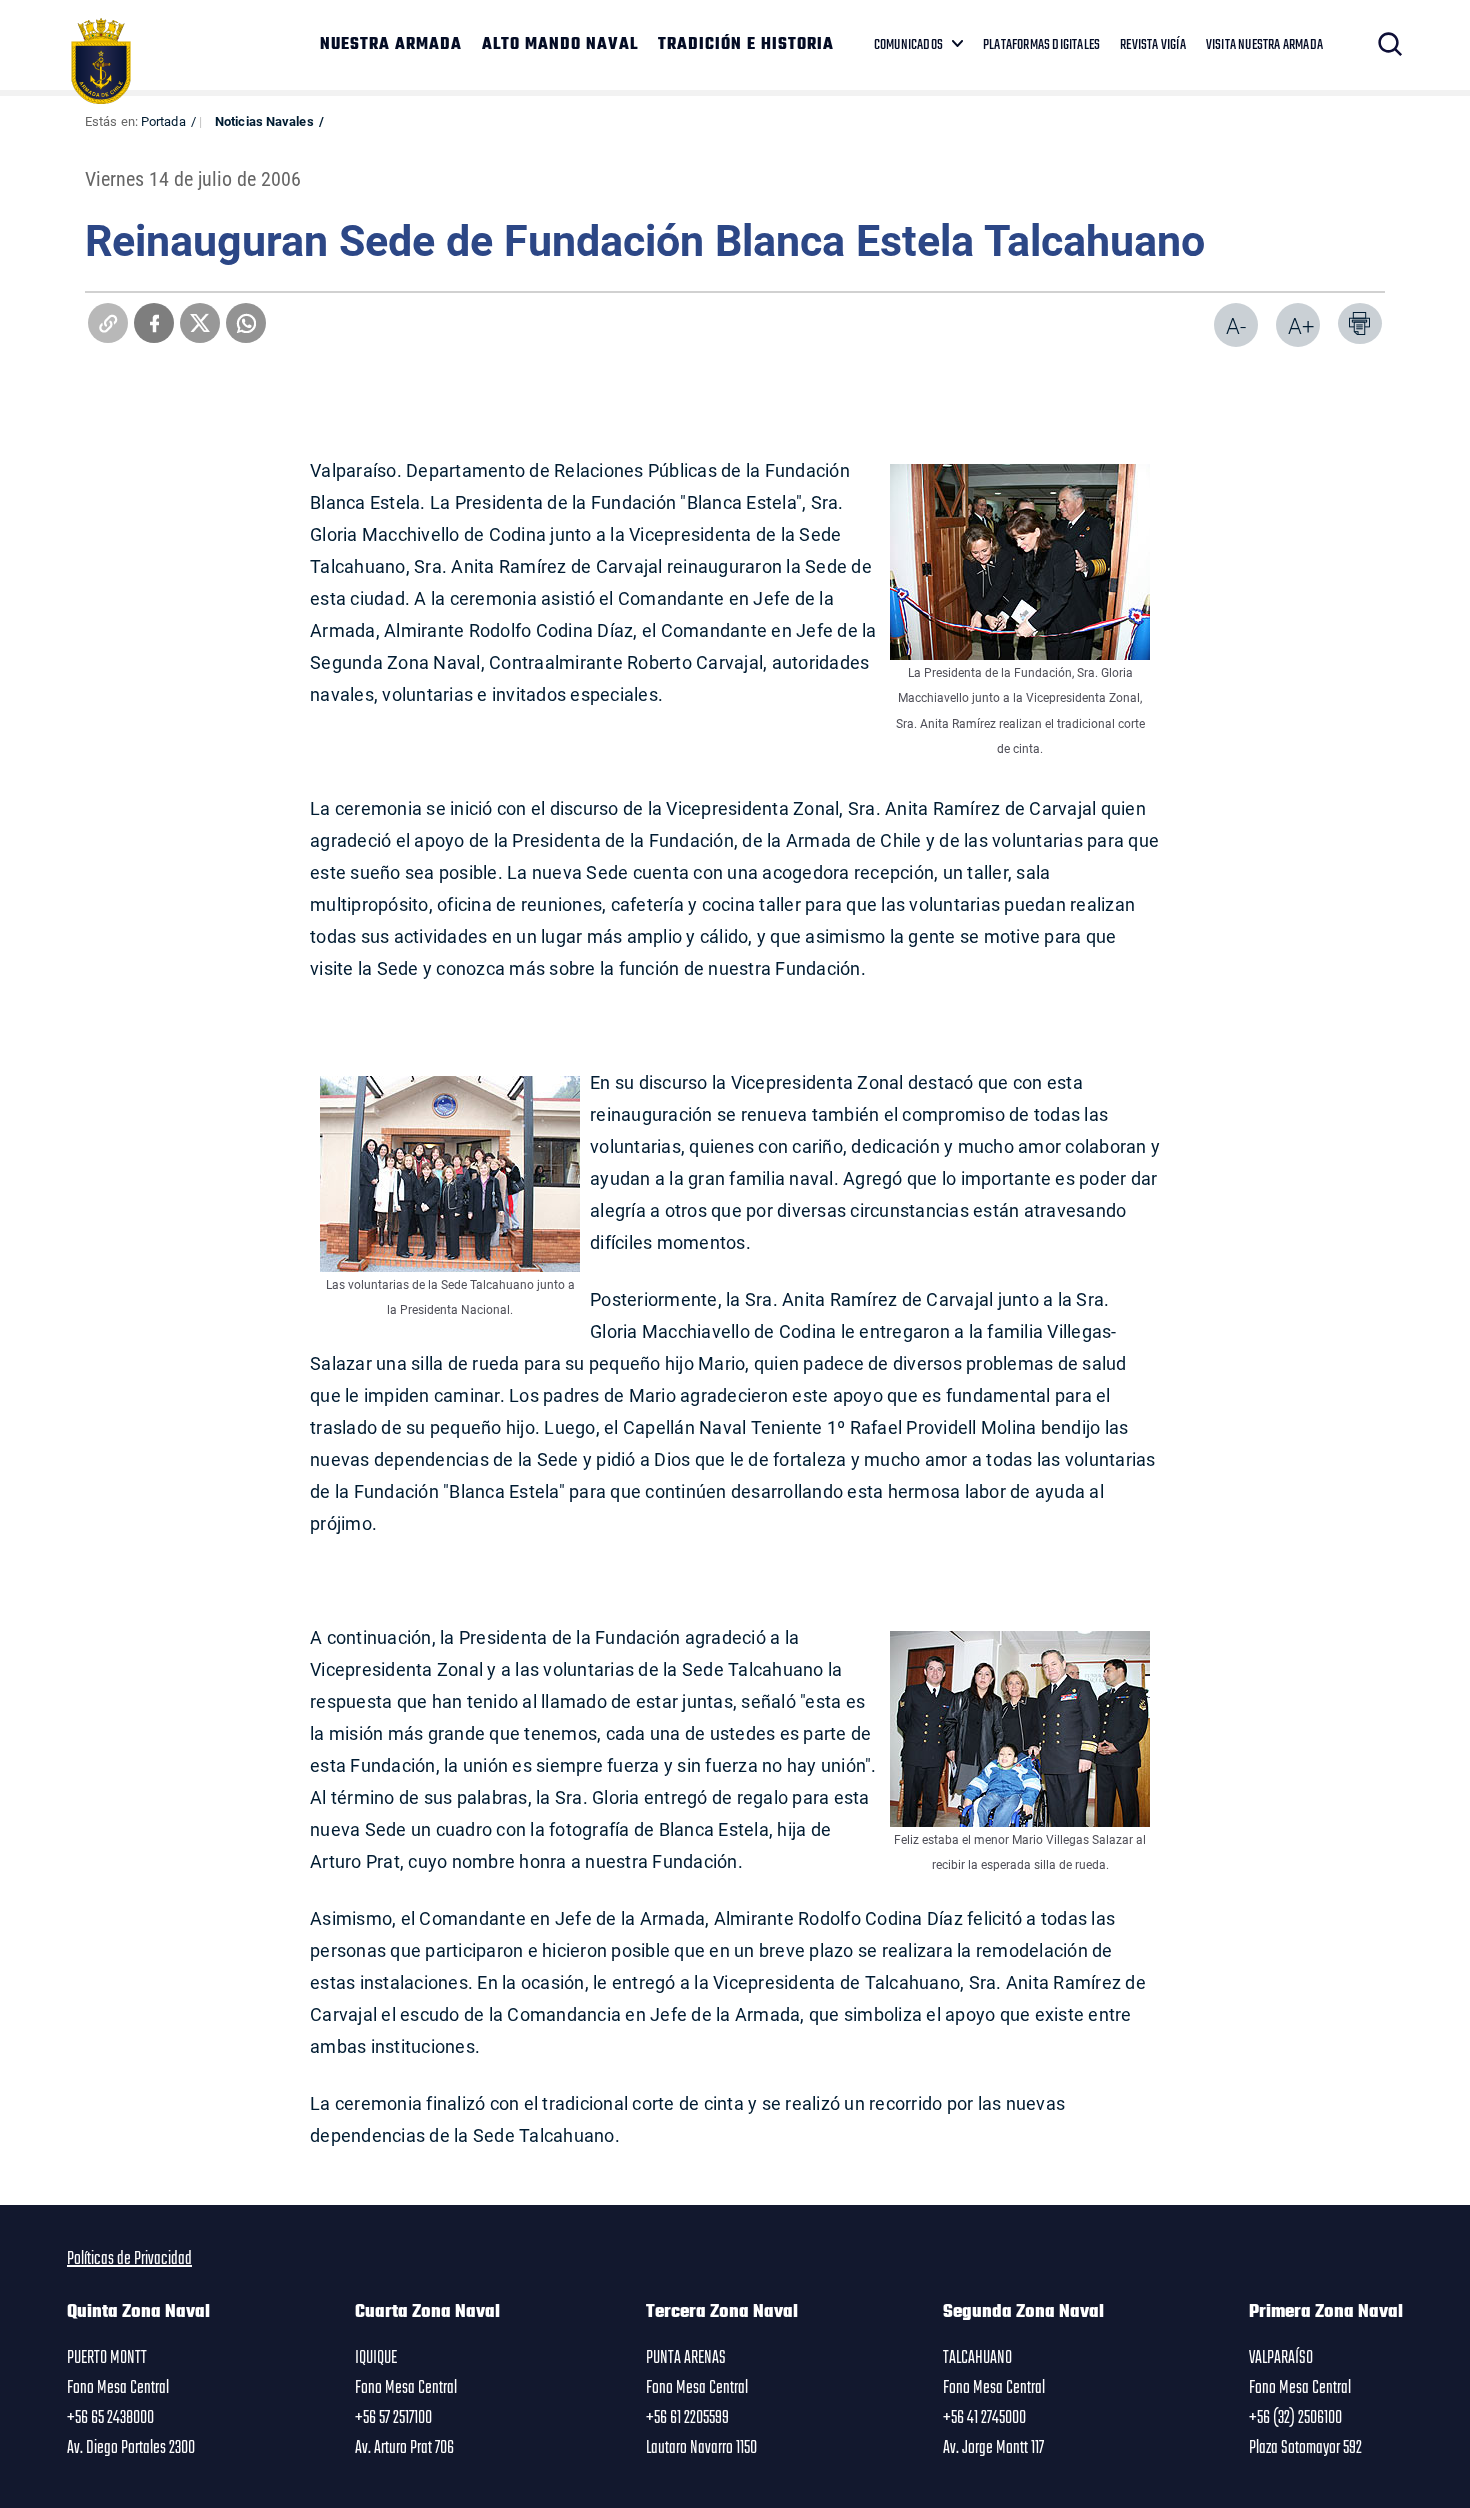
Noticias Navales (264, 121)
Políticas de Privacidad (129, 2259)
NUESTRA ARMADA (391, 45)
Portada (163, 121)
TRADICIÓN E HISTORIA (746, 45)
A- (1236, 325)
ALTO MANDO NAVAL (560, 45)
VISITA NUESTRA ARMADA (1264, 45)
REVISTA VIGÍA (1153, 45)
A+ (1301, 325)
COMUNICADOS (908, 45)
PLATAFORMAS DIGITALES (1041, 45)
